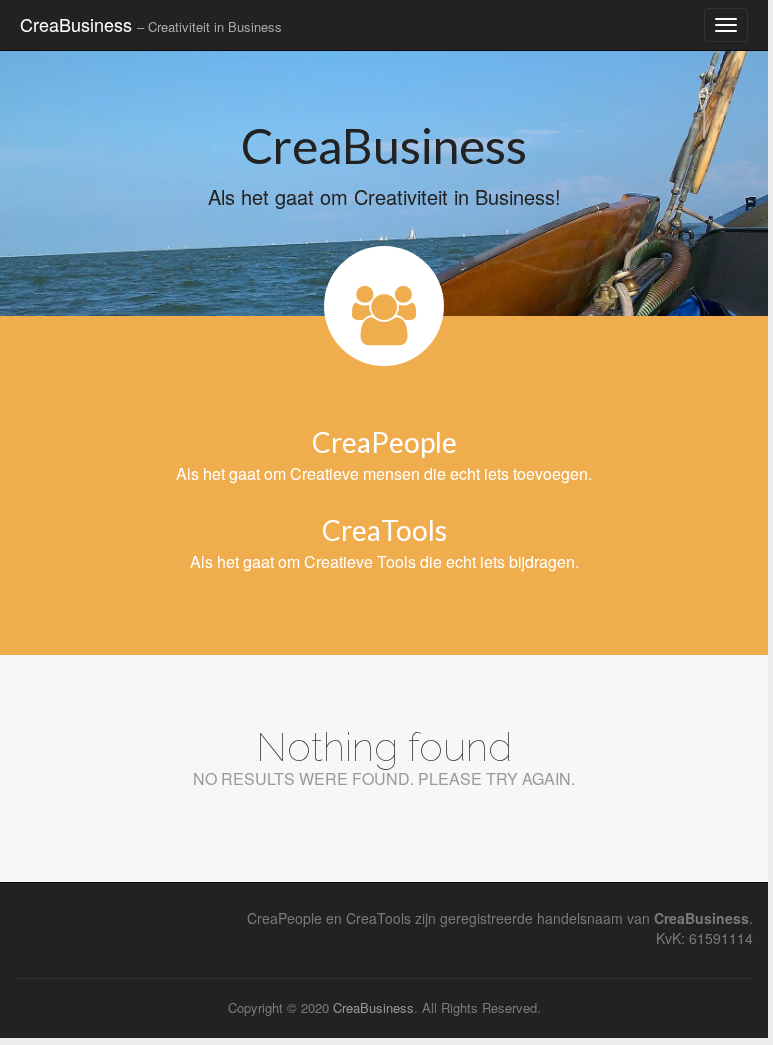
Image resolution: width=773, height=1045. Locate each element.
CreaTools (384, 530)
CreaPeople (384, 442)
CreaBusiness (151, 24)
